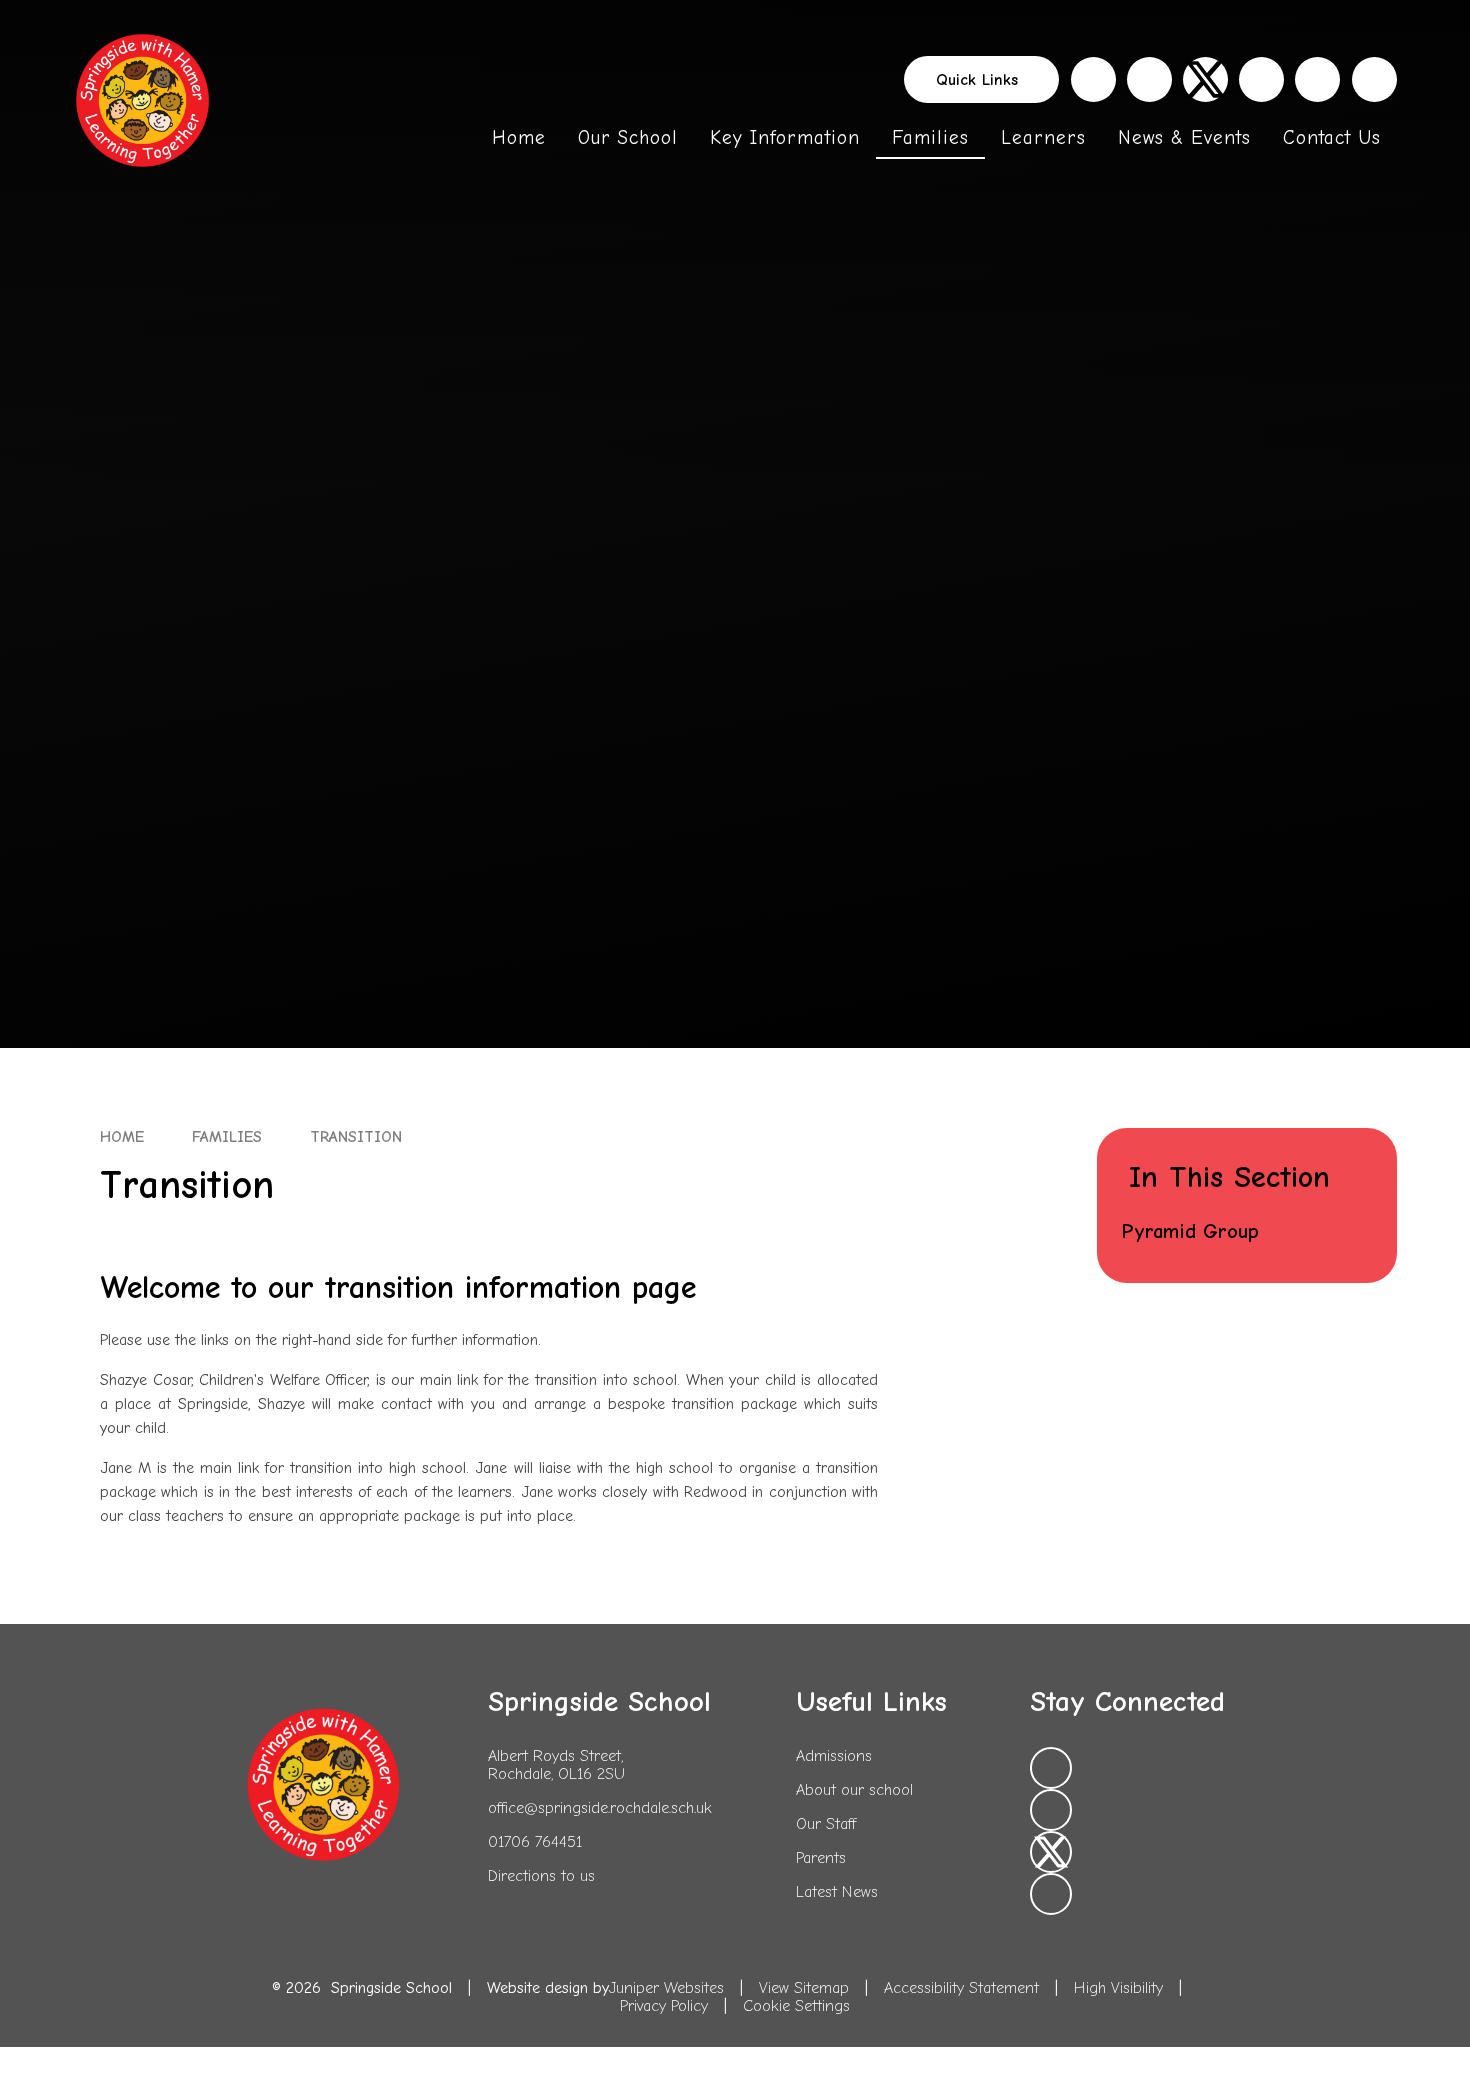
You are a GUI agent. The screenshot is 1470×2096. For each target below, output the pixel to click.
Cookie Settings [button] (796, 2006)
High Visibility (1118, 1988)
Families (227, 1137)
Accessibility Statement (961, 1988)
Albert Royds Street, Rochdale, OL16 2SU (556, 1765)
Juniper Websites (666, 1988)
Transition (356, 1137)
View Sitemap (804, 1988)
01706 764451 (535, 1842)
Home (122, 1137)
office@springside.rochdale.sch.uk (600, 1808)
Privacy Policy (664, 2006)
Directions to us (541, 1876)
